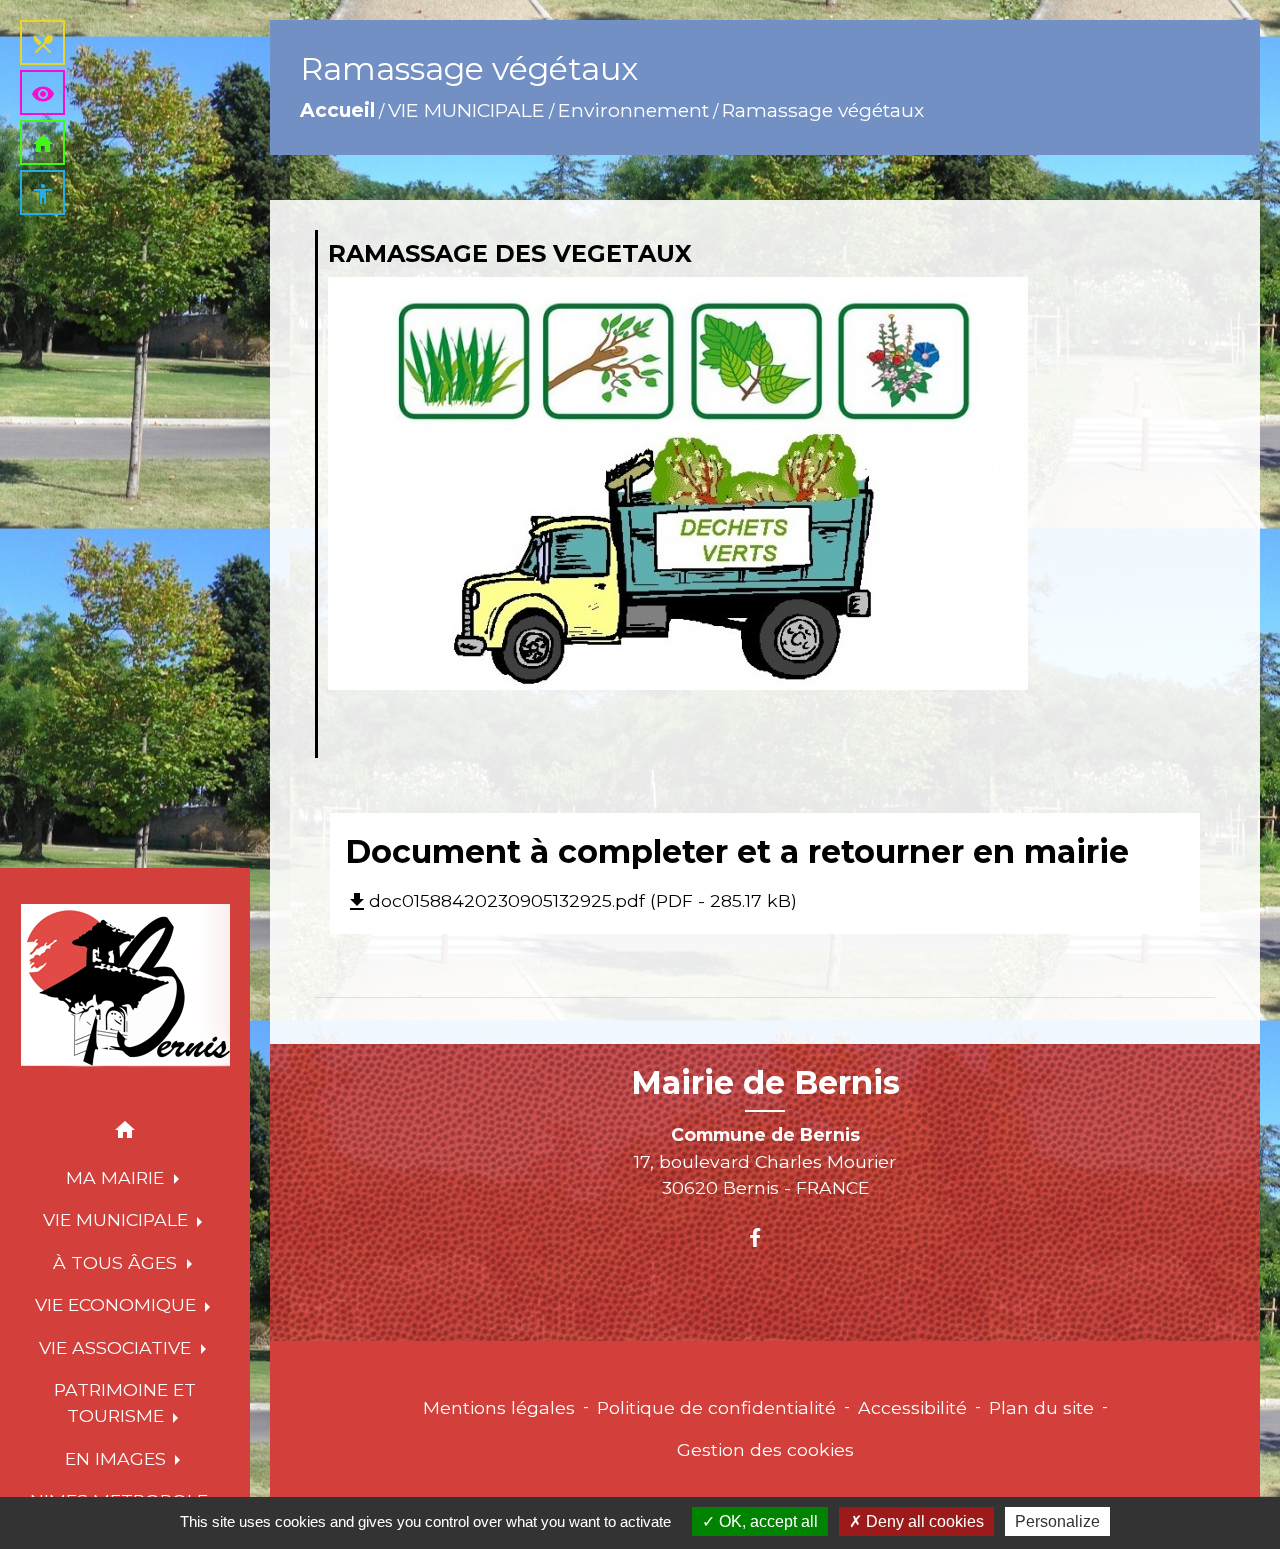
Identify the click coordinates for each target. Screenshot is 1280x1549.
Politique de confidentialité (716, 1407)
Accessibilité (912, 1407)
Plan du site (1041, 1407)
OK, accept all (766, 1521)
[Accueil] (125, 985)
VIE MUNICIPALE (466, 110)
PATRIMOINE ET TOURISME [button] (125, 1402)
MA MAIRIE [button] (117, 1177)
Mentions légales (499, 1407)
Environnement (633, 110)
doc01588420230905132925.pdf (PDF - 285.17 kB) (571, 900)
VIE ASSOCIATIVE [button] (117, 1347)
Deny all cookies (923, 1521)
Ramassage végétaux (823, 110)
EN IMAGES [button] (118, 1458)
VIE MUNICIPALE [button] (118, 1219)
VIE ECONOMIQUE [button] (118, 1304)
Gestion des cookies (765, 1449)
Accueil (337, 110)
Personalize (1057, 1521)
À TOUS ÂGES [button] (117, 1262)
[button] (125, 1133)
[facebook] (764, 1237)
